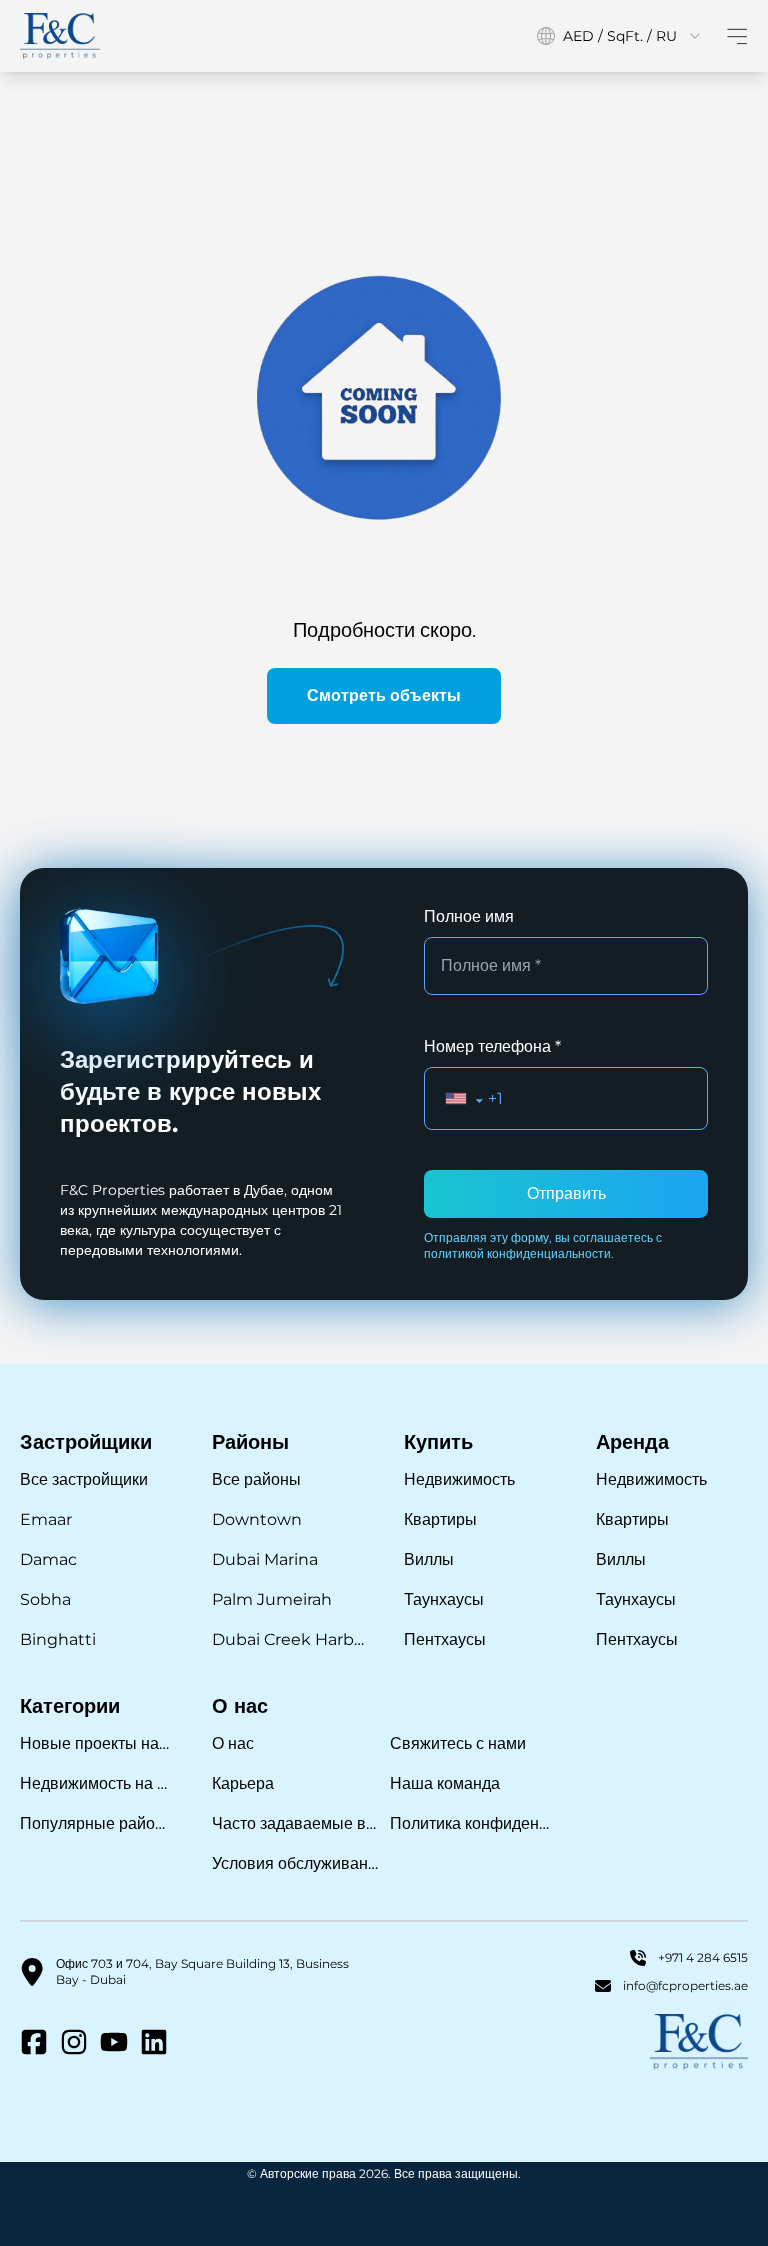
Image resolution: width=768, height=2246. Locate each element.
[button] (464, 1098)
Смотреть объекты (384, 695)
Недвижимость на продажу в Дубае (96, 1783)
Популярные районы (96, 1823)
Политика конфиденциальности (473, 1823)
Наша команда (445, 1783)
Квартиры (440, 1519)
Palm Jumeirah (272, 1599)
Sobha (45, 1599)
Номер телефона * (492, 1046)
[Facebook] (34, 2042)
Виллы (429, 1559)
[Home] (60, 36)
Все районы (256, 1479)
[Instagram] (74, 2042)
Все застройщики (84, 1479)
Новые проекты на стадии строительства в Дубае (96, 1743)
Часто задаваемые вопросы (295, 1823)
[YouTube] (114, 2042)
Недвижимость (459, 1479)
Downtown (257, 1519)
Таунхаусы (444, 1599)
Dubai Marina (265, 1559)
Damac (48, 1559)
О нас (233, 1743)
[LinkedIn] (154, 2042)
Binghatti (58, 1639)
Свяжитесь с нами (458, 1743)
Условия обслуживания (295, 1863)
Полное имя (469, 916)
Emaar (46, 1519)
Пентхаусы (445, 1639)
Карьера (243, 1783)
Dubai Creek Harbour (288, 1639)
